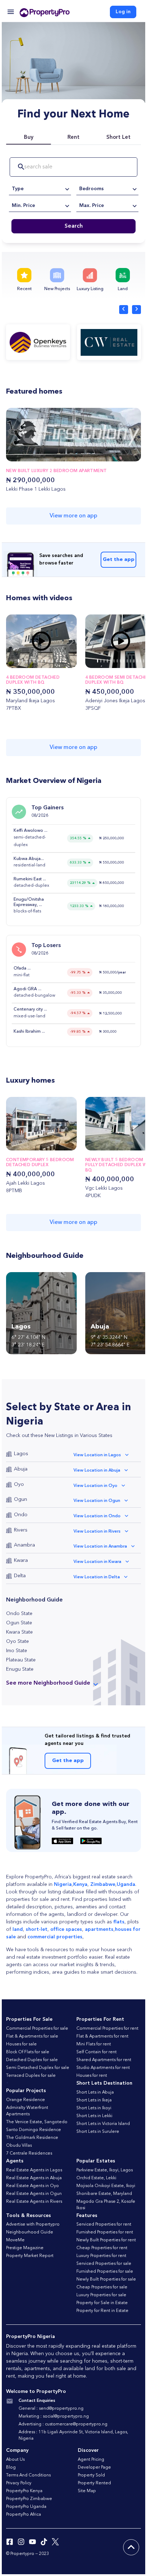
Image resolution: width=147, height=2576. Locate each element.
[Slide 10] (57, 661)
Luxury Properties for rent (101, 2256)
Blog (11, 2468)
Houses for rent (92, 2076)
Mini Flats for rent (94, 2044)
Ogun (21, 1499)
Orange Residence (26, 2100)
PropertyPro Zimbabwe (29, 2499)
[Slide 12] (64, 661)
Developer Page (94, 2468)
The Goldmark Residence (32, 2138)
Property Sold (91, 2475)
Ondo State (19, 1614)
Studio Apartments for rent (103, 2068)
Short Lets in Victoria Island (103, 2124)
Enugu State (20, 1669)
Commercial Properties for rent (107, 2029)
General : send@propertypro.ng (51, 2409)
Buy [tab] (29, 138)
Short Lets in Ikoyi (94, 2108)
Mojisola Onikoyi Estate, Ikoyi (106, 2186)
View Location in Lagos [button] (97, 1455)
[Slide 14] (144, 661)
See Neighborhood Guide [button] (48, 1683)
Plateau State (21, 1660)
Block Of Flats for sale (28, 2052)
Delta (20, 1576)
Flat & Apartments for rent (102, 2036)
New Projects (57, 289)
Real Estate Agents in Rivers (34, 2202)
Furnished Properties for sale (105, 2272)
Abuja (21, 1469)
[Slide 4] (34, 661)
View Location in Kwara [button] (97, 1562)
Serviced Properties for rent (104, 2225)
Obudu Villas (19, 2146)
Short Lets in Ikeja (94, 2100)
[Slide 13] (140, 661)
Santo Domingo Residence (34, 2130)
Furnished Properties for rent (105, 2232)
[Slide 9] (53, 661)
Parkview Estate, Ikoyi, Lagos (105, 2170)
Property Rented (94, 2483)
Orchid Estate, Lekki (96, 2178)
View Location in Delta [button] (97, 1577)
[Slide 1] (22, 661)
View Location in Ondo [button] (97, 1516)
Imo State (17, 1651)
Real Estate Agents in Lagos (34, 2170)
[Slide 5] (38, 661)
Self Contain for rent (97, 2052)
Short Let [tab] (118, 138)
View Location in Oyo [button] (95, 1486)
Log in (123, 12)
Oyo (19, 1484)
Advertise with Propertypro (33, 2225)
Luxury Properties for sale (101, 2295)
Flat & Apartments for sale (32, 2036)
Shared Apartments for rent (104, 2060)
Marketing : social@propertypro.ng (54, 2416)
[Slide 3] (30, 661)
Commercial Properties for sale (37, 2029)
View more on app (73, 516)
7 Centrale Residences (29, 2154)
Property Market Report (30, 2256)
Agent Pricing (91, 2460)
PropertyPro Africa (24, 2515)
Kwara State (19, 1632)
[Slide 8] (49, 661)
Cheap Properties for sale (102, 2287)
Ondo (21, 1515)
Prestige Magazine (25, 2248)
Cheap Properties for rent (102, 2248)
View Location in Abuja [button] (97, 1471)
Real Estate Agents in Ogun (34, 2194)
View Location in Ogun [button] (97, 1501)
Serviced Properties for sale (104, 2264)
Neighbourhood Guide (30, 2232)
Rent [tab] (73, 138)
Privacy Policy (19, 2483)
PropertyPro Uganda (26, 2507)
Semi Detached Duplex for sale (38, 2068)
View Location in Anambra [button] (100, 1547)
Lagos (21, 1454)
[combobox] (40, 189)
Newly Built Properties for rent (106, 2240)
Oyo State (17, 1641)
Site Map (87, 2491)
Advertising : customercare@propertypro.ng (63, 2424)
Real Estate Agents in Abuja (34, 2178)
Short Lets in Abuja (95, 2092)
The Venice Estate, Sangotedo (37, 2122)
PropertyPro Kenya (24, 2491)
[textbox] (40, 189)
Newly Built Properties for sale (106, 2279)
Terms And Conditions (28, 2475)
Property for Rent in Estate (102, 2311)
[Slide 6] (42, 661)
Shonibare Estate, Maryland (104, 2194)
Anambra (24, 1545)
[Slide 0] (19, 661)
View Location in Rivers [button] (97, 1532)
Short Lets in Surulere (98, 2132)
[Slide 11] (60, 661)
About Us (15, 2460)
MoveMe (15, 2240)
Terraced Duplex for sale (31, 2076)
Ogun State (19, 1623)
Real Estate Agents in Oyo (32, 2186)
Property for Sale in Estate (102, 2303)
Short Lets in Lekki (94, 2116)
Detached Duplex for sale (32, 2060)
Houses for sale (21, 2044)
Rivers (21, 1530)
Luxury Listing (90, 289)
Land (123, 289)
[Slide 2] (26, 661)
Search (74, 226)
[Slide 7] (45, 661)
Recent (24, 289)
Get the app (119, 560)
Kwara (21, 1560)
